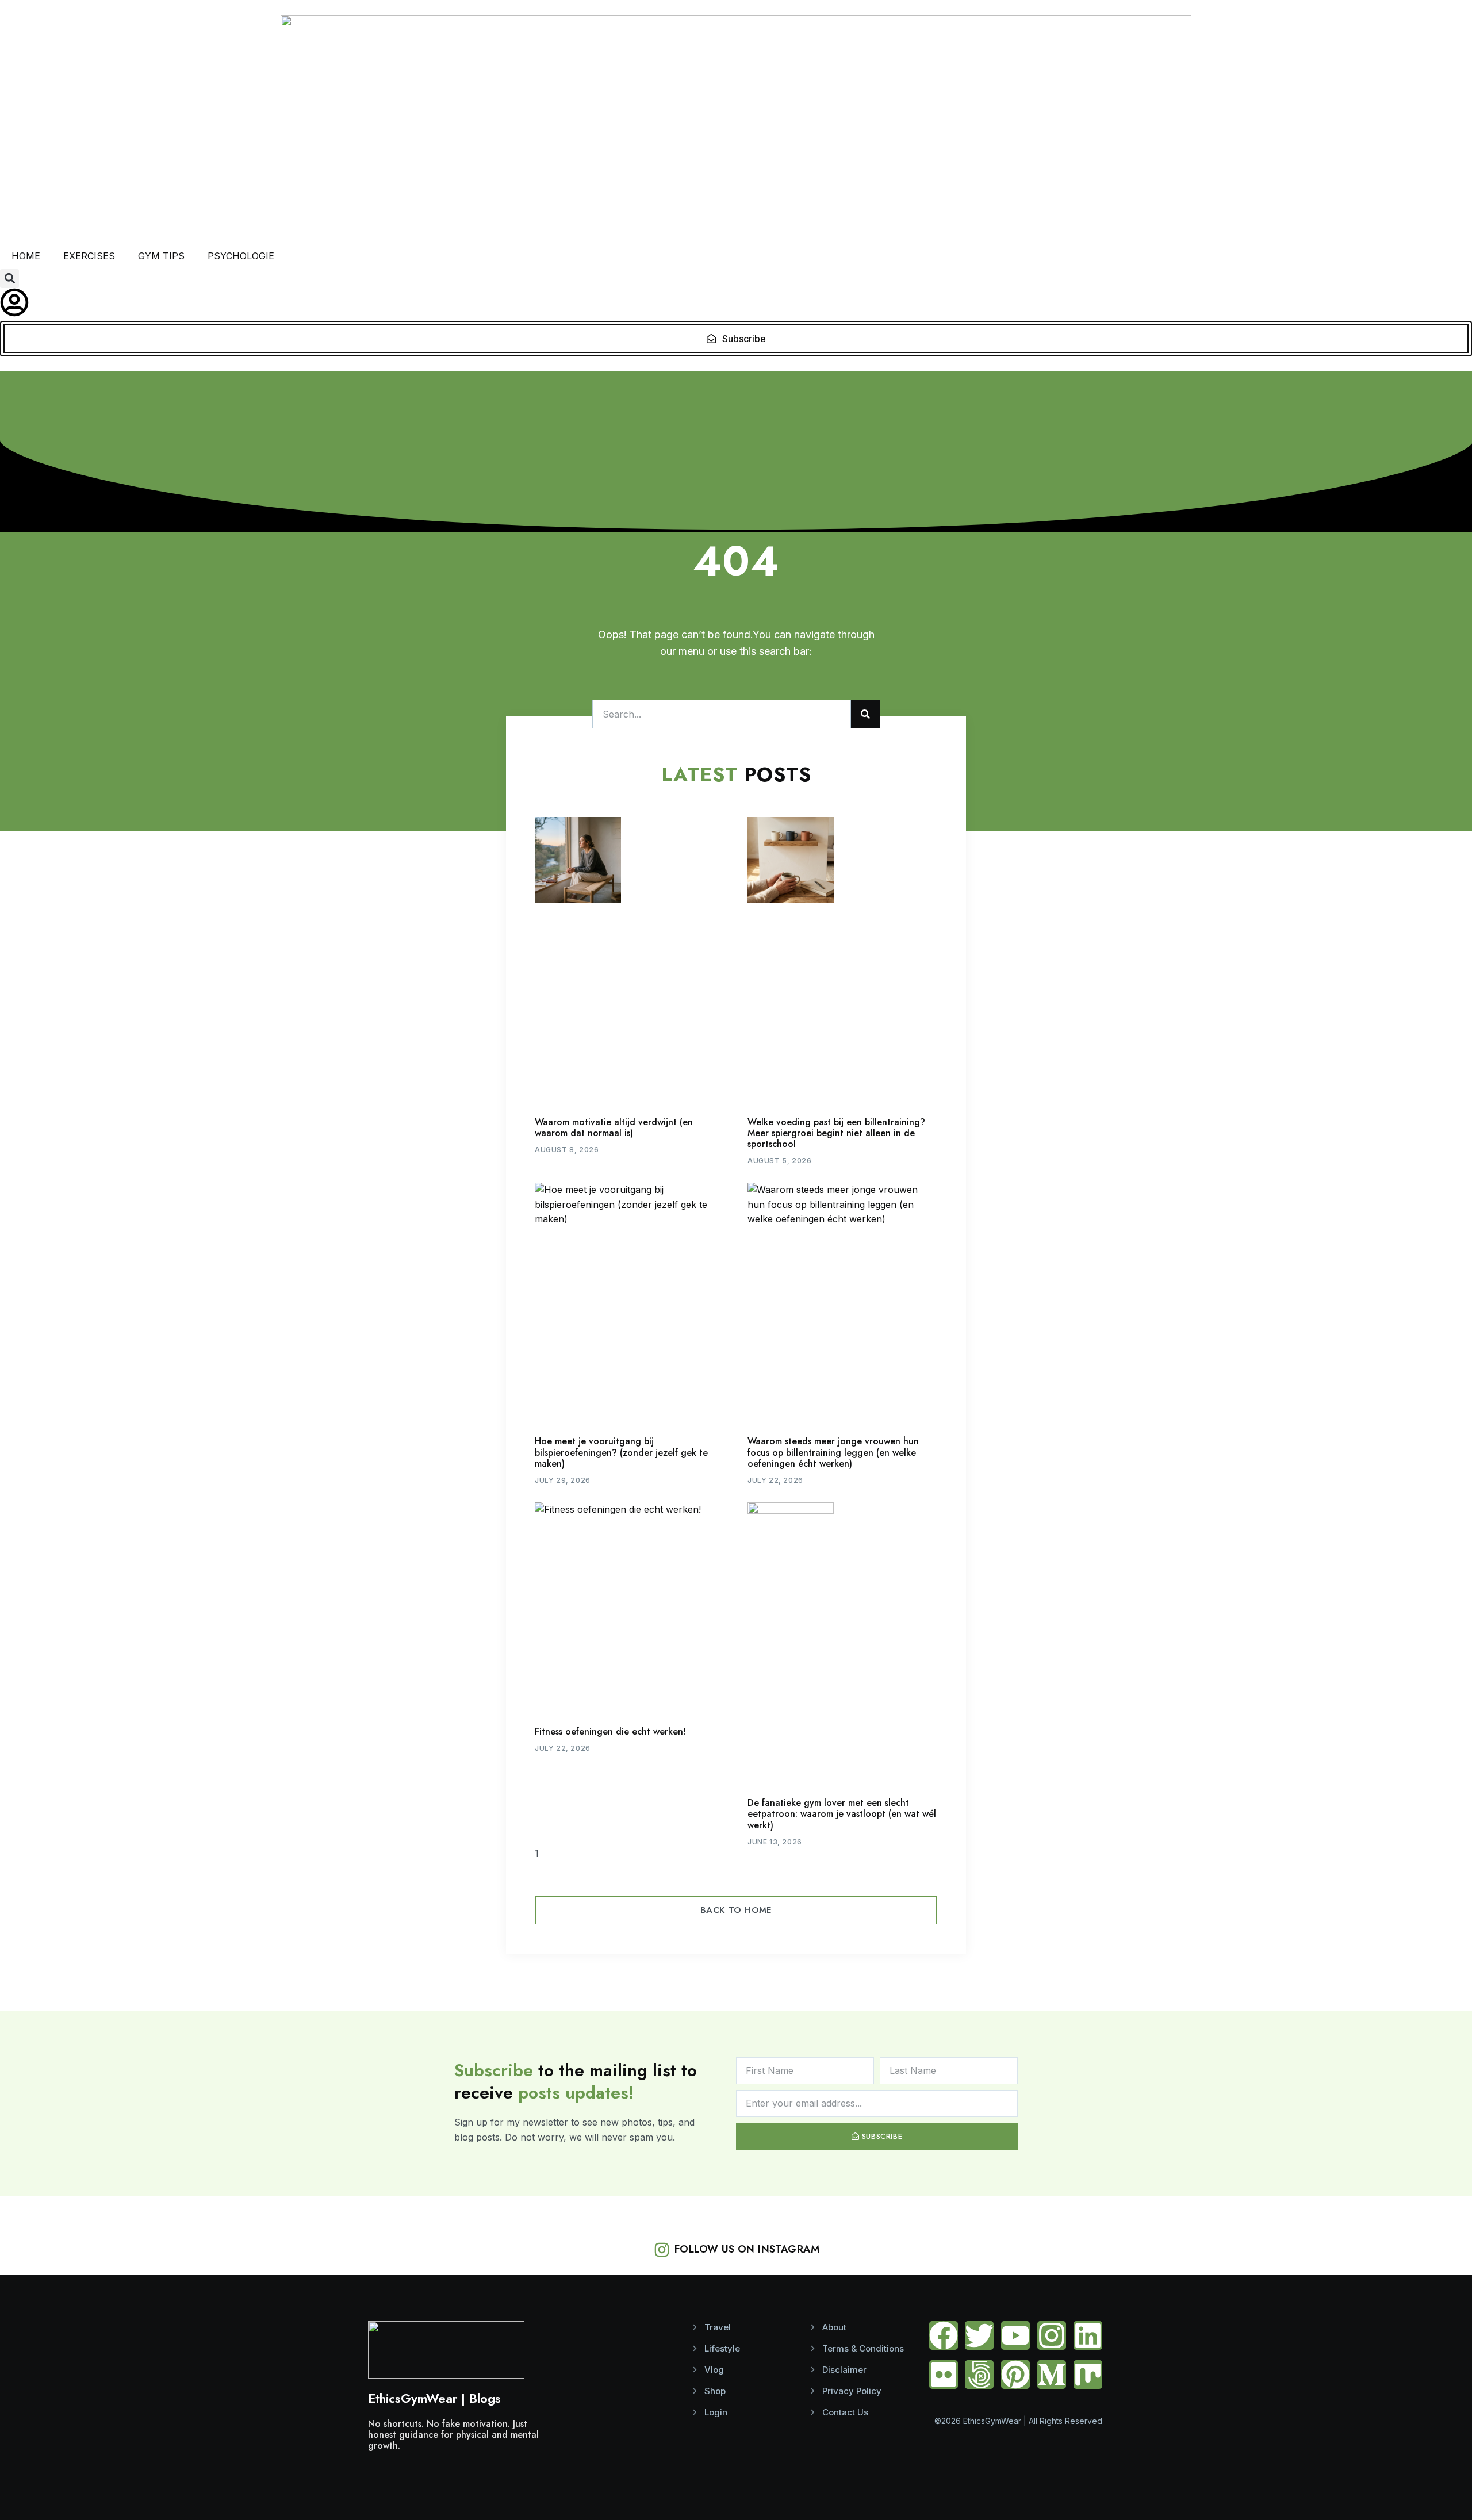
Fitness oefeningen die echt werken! (610, 1731)
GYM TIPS (161, 256)
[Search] (865, 714)
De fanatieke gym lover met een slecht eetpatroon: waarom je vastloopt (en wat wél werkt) (842, 1814)
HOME (26, 256)
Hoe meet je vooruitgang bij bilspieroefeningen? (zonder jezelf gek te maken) (621, 1452)
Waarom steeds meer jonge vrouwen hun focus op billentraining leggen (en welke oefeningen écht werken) (833, 1452)
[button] (9, 279)
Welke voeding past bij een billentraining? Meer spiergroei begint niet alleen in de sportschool (836, 1133)
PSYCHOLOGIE (241, 256)
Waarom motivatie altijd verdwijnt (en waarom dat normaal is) (614, 1127)
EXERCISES (89, 256)
